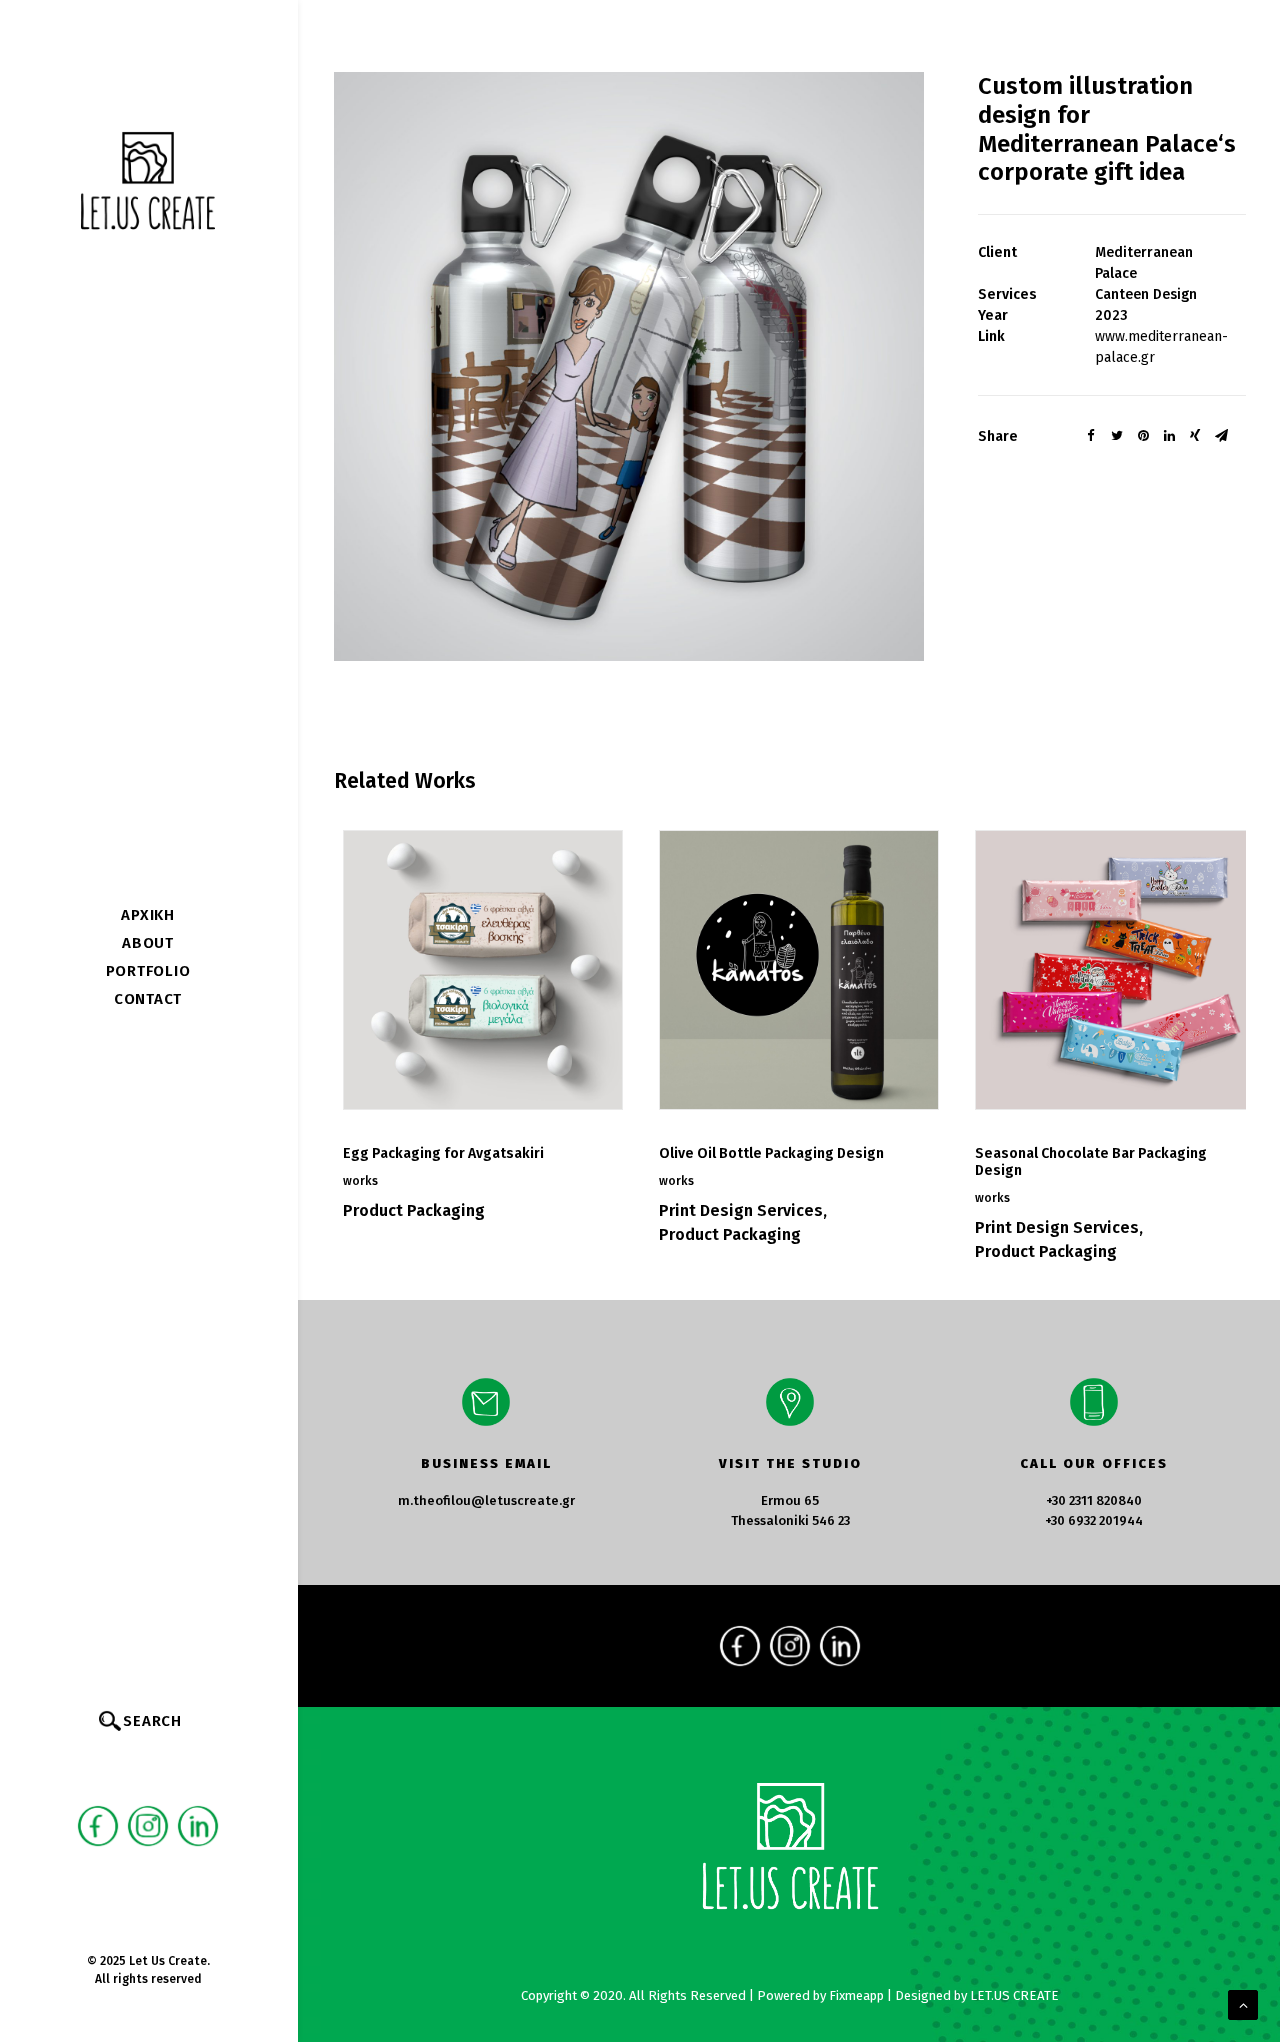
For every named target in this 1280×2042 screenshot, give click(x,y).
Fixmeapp (856, 1995)
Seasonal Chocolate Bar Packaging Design (1091, 1162)
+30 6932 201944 (1094, 1520)
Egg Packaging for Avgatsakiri (443, 1153)
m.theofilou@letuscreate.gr (486, 1500)
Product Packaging (414, 1210)
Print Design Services (741, 1210)
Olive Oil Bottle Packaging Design (771, 1153)
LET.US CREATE (1014, 1995)
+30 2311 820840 (1094, 1500)
